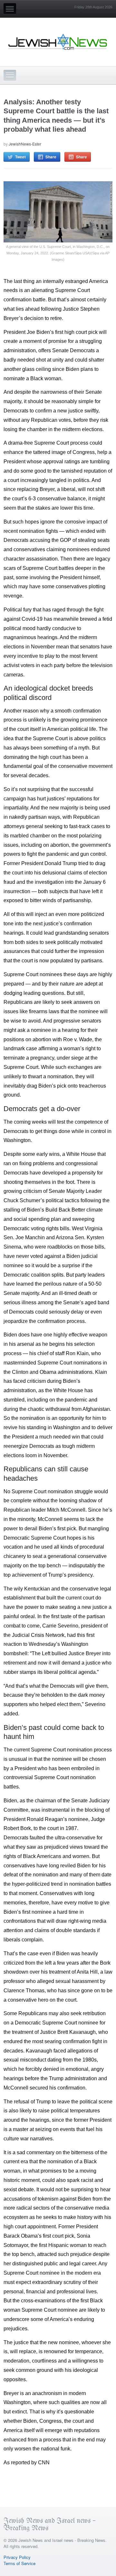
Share (51, 157)
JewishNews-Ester (25, 144)
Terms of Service (19, 2563)
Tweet (20, 157)
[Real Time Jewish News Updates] (58, 42)
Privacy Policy (17, 2557)
